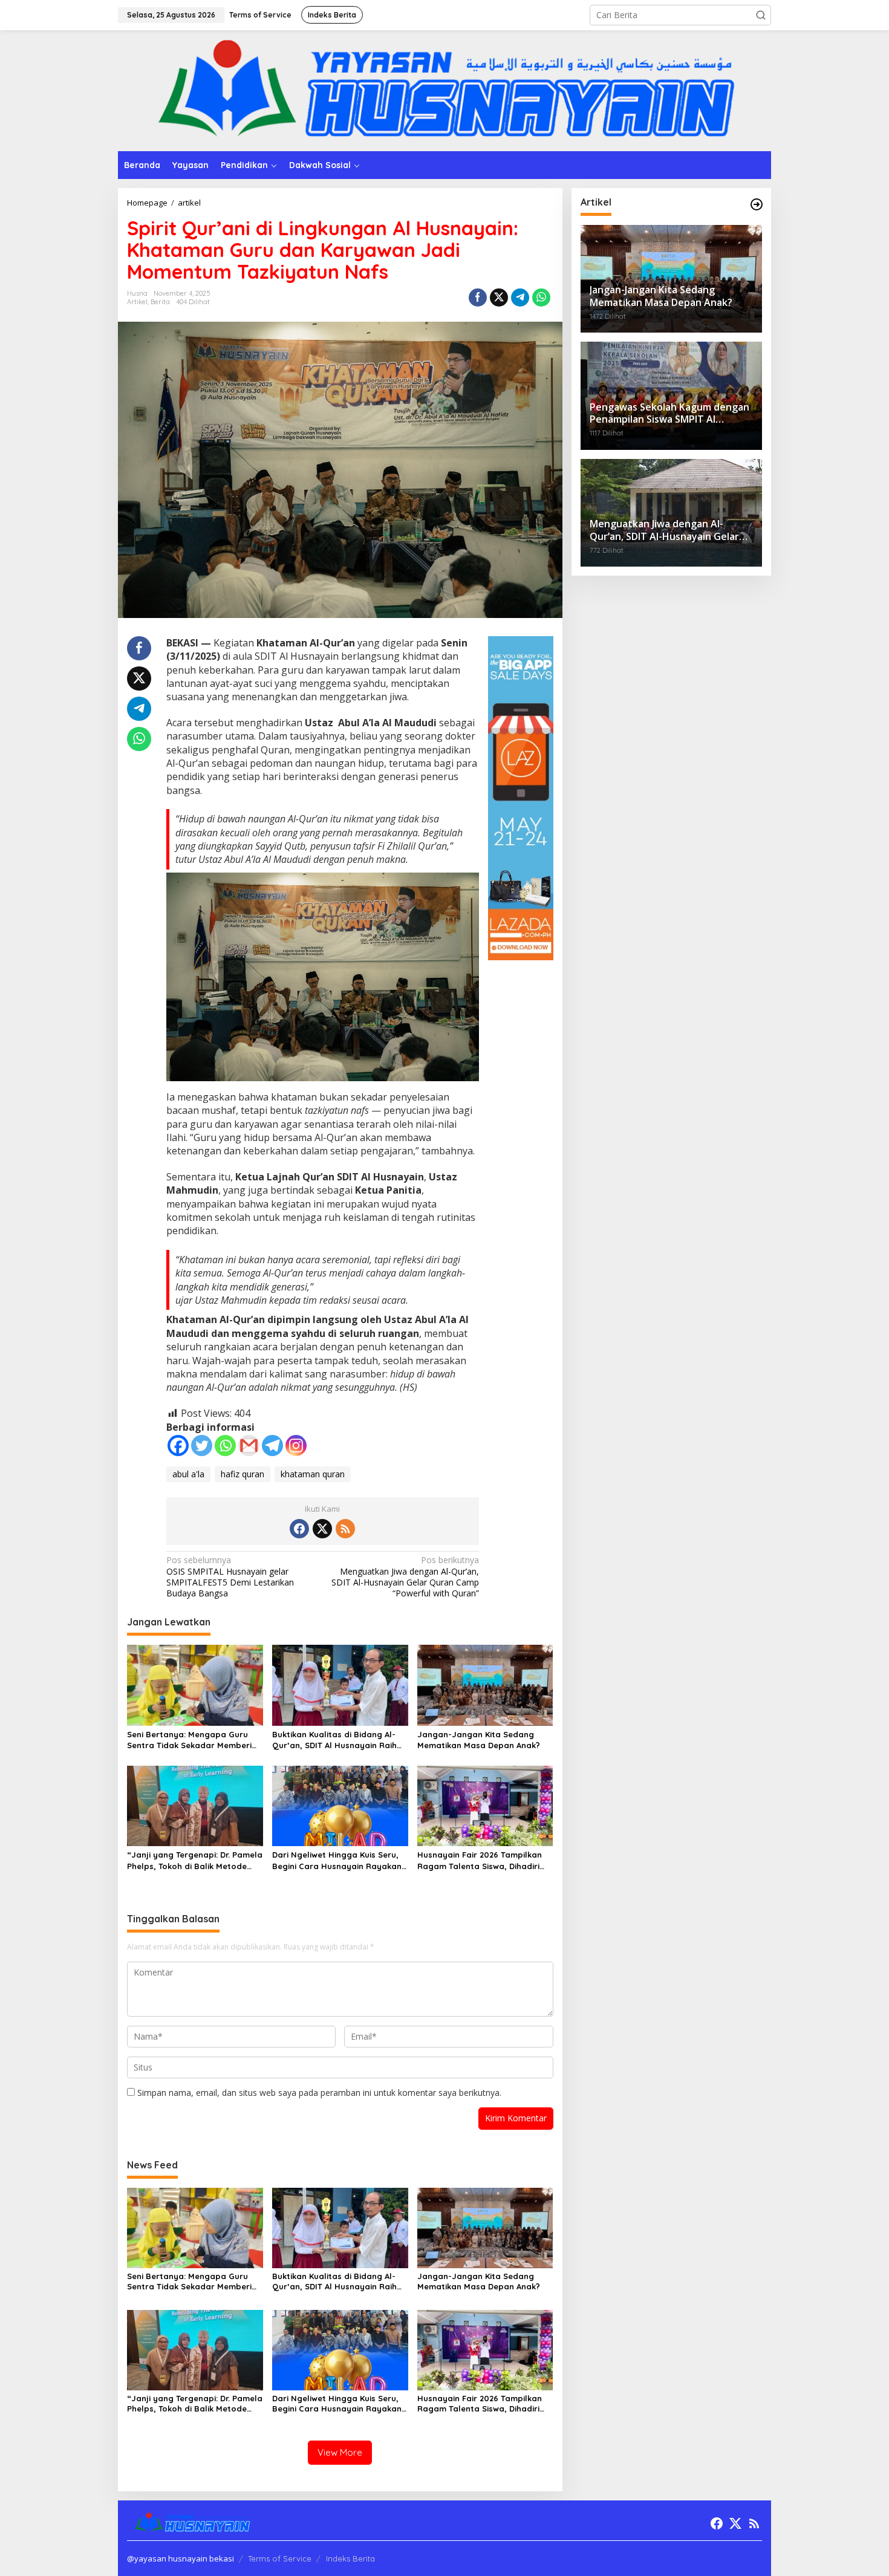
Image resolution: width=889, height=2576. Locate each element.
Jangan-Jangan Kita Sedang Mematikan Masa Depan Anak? (479, 1740)
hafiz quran (243, 1474)
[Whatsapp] (541, 298)
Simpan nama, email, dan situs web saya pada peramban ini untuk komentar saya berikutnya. (319, 2093)
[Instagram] (296, 1446)
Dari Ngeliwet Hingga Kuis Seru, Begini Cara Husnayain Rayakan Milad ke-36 (337, 1860)
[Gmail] (249, 1446)
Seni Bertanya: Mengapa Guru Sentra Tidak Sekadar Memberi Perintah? (189, 1740)
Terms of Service (280, 2558)
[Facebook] (178, 1446)
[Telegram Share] (520, 298)
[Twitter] (202, 1446)
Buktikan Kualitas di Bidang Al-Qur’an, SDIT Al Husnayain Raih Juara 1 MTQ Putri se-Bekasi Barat (334, 1740)
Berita (160, 302)
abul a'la (188, 1474)
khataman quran (313, 1474)
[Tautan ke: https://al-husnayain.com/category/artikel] (757, 204)
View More (340, 2452)
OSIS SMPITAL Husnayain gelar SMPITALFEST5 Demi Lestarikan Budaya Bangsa (230, 1577)
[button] (761, 15)
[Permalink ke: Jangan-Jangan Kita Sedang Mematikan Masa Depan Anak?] (485, 1684)
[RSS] (345, 1529)
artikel (137, 302)
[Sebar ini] (478, 298)
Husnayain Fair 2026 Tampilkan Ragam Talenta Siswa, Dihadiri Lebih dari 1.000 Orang (480, 1860)
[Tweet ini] (499, 298)
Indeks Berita (350, 2558)
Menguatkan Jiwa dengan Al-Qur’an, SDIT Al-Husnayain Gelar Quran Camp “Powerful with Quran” (405, 1577)
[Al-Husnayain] (444, 90)
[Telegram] (272, 1446)
